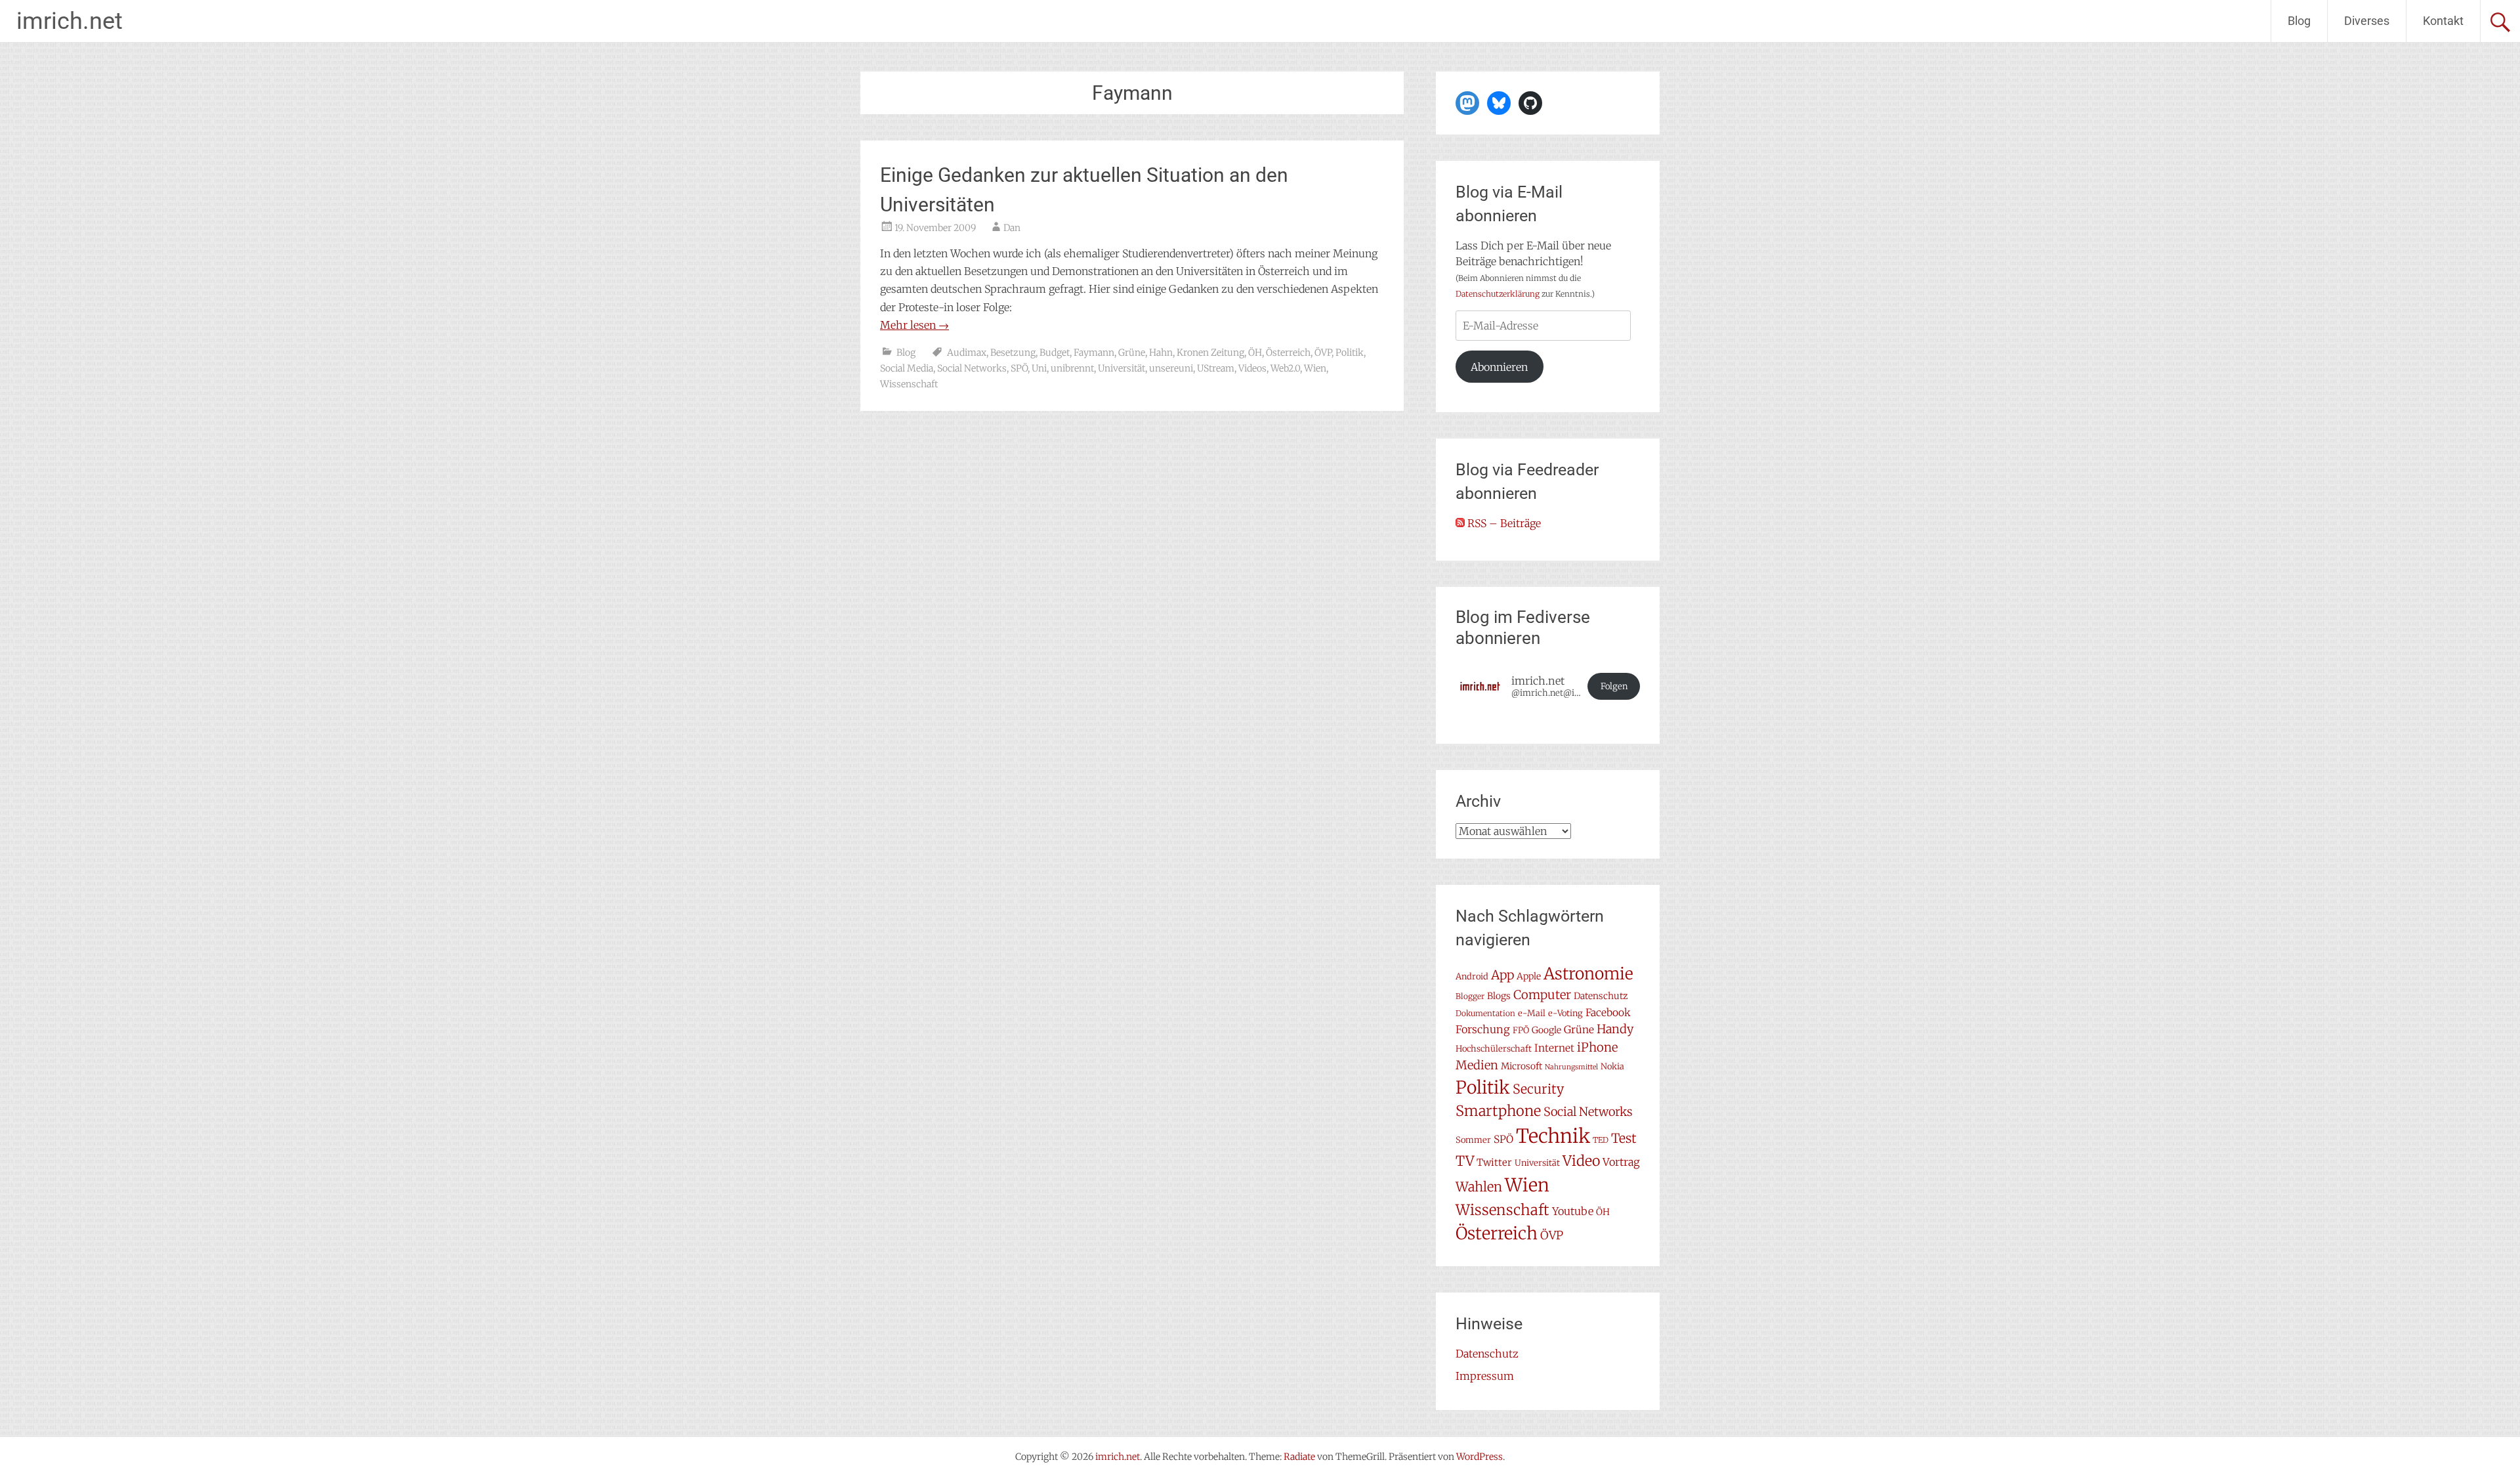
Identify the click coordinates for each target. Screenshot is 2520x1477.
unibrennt (1072, 368)
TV (1465, 1161)
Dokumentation (1485, 1013)
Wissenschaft (909, 384)
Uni (1039, 368)
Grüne (1132, 353)
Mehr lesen (914, 325)
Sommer (1473, 1140)
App (1502, 975)
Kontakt (2443, 21)
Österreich (1288, 353)
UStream (1216, 368)
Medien (1477, 1065)
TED (1601, 1140)
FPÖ (1521, 1030)
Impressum (1485, 1376)
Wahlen (1479, 1187)
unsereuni (1171, 368)
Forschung (1483, 1029)
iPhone (1597, 1047)
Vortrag (1621, 1162)
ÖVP (1323, 353)
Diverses (2367, 21)
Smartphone (1498, 1111)
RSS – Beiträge (1503, 523)
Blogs (1499, 996)
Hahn (1161, 353)
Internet (1554, 1048)
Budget (1055, 353)
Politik (1350, 353)
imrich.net (70, 21)
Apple (1529, 976)
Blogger (1470, 996)
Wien (1315, 368)
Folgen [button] (1614, 686)
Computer (1542, 995)
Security (1538, 1089)
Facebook (1608, 1013)
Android (1472, 976)
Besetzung (1013, 353)
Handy (1615, 1029)
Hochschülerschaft (1494, 1049)
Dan (1012, 228)
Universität (1122, 368)
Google (1546, 1030)
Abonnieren (1499, 367)
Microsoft (1522, 1066)
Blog (2299, 21)
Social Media (907, 368)
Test (1624, 1138)
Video (1581, 1161)
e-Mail (1532, 1013)
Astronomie (1588, 974)
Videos (1252, 368)
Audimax (967, 353)
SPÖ (1019, 368)
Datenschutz (1601, 996)
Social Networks (972, 368)
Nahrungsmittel (1571, 1067)
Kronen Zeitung (1210, 353)
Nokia (1612, 1066)
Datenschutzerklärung (1498, 294)
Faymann (1094, 353)
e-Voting (1565, 1013)
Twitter (1494, 1162)
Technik (1553, 1136)
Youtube (1573, 1211)
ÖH (1255, 353)
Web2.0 (1285, 368)
